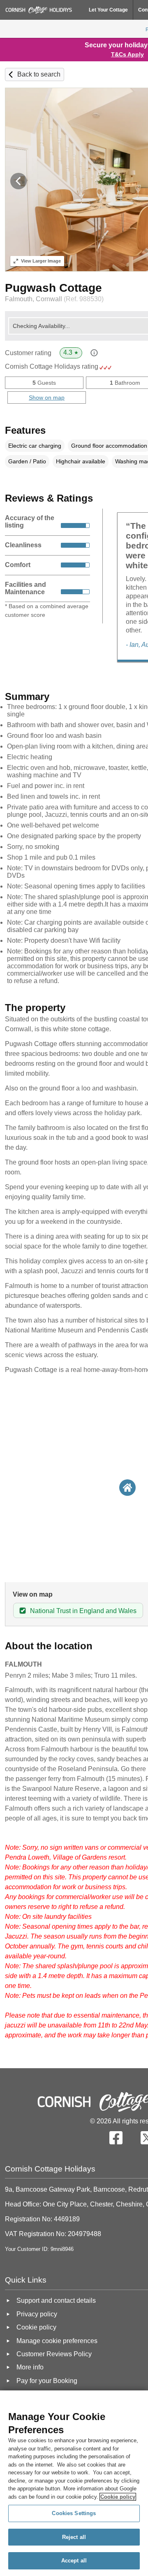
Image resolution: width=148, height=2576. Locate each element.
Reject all (74, 2537)
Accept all (74, 2561)
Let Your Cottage (108, 10)
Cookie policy (118, 2497)
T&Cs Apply (127, 54)
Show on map (47, 398)
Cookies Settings (74, 2513)
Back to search (39, 74)
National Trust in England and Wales (83, 1611)
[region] (74, 2483)
